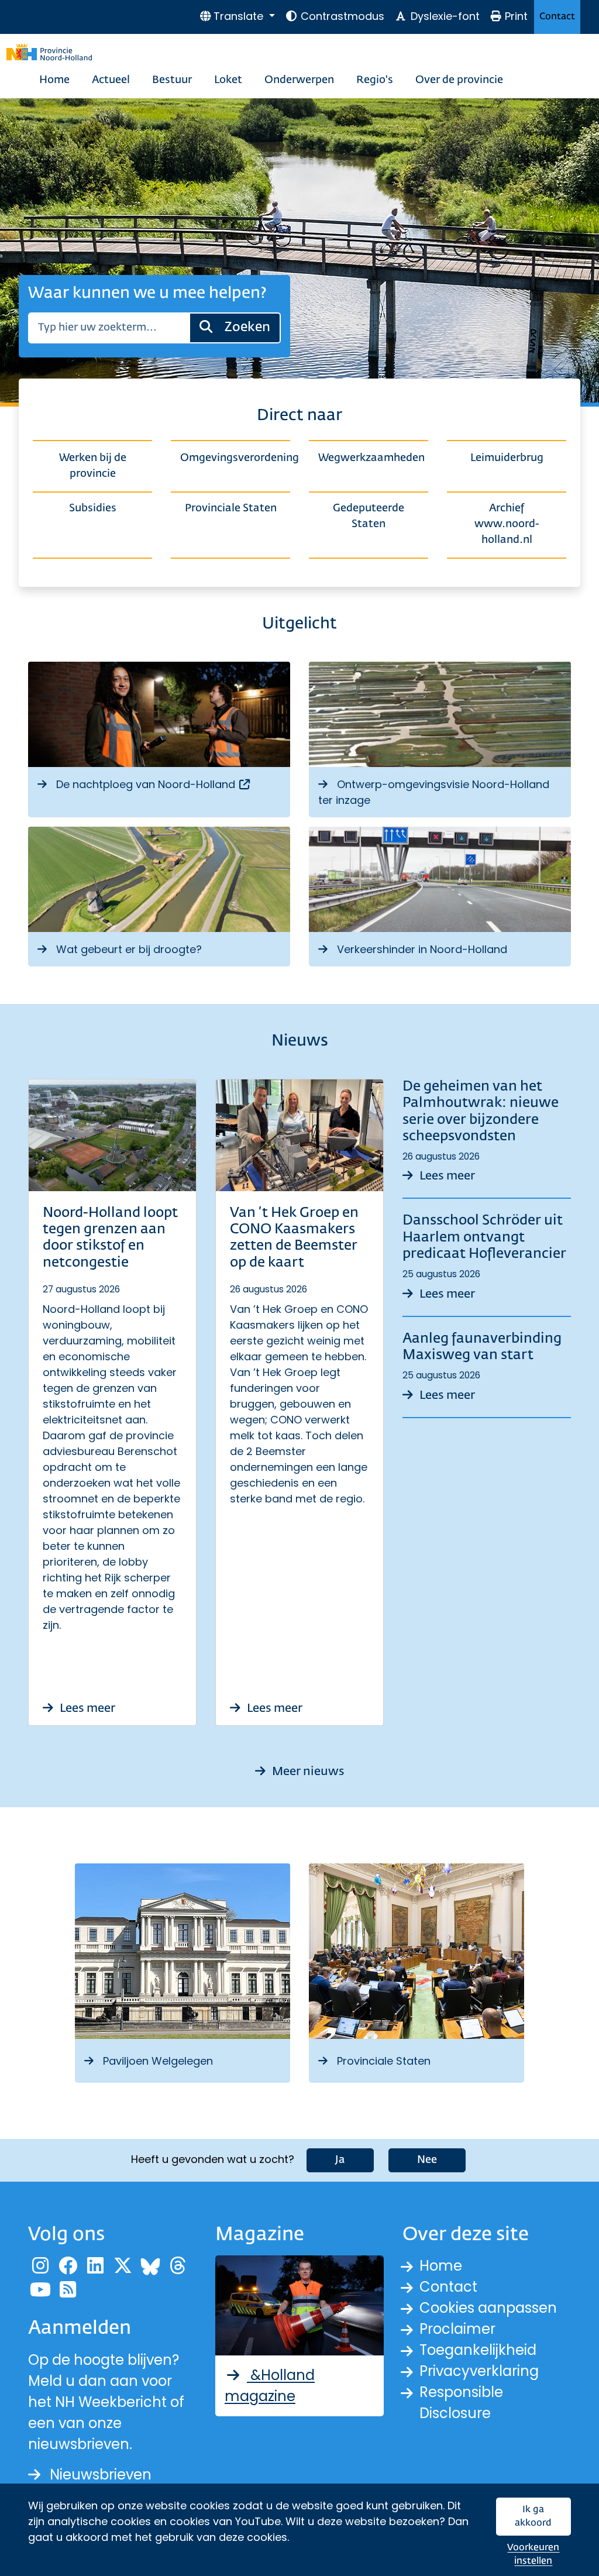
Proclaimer (457, 2329)
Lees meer (86, 1708)
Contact (557, 17)
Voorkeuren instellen (533, 2555)
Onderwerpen (299, 80)
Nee (427, 2160)
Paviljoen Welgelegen (158, 2061)
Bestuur (172, 80)
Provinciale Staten (231, 508)
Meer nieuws (307, 1772)
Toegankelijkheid (478, 2350)
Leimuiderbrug (507, 458)
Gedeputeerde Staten (369, 516)
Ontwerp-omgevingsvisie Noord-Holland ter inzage (434, 792)
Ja (340, 2160)
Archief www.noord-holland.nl (507, 524)
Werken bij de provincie (93, 466)
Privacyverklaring (479, 2371)
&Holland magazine (270, 2386)
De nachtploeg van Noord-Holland (154, 784)
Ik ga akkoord (533, 2517)
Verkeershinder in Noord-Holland (422, 949)
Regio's (375, 80)
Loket (228, 80)
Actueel (111, 80)
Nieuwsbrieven (101, 2474)
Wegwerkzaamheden (371, 458)
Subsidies (93, 508)
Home (54, 80)
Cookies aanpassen (488, 2308)
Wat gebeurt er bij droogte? (129, 949)
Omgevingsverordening (235, 458)
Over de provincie (459, 80)
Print (516, 16)
